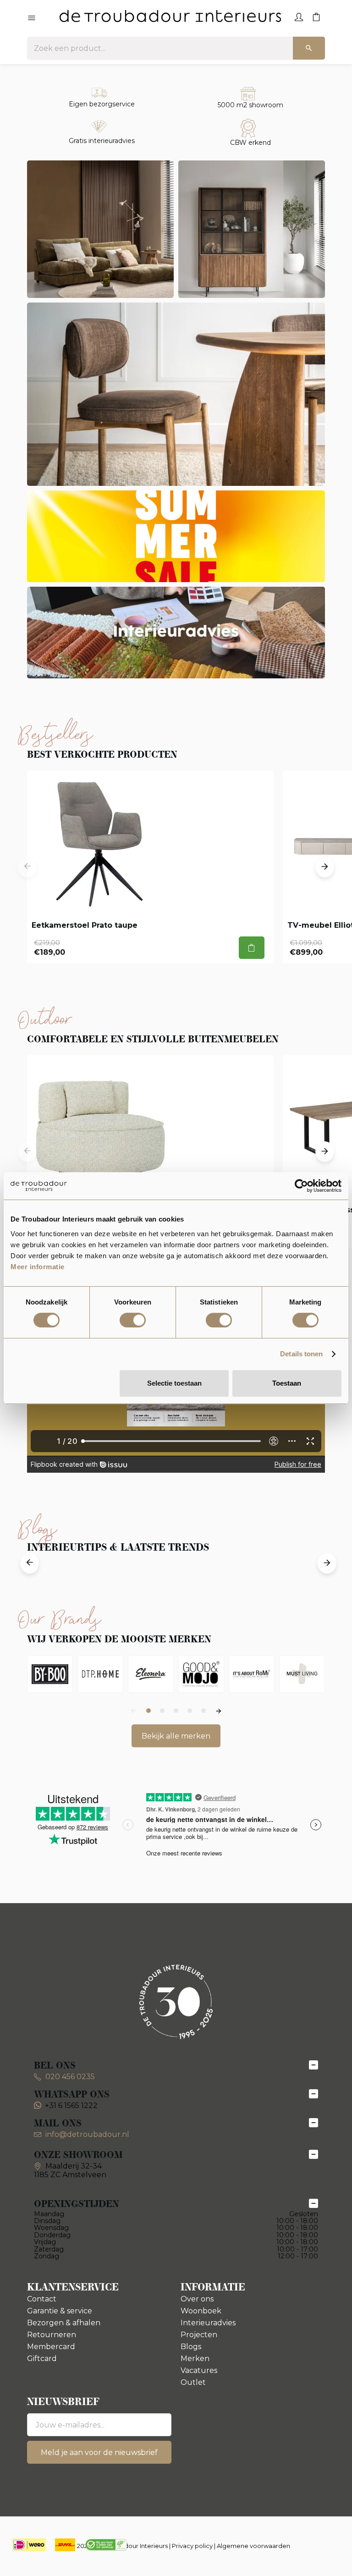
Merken (195, 2359)
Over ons (197, 2299)
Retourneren (52, 2335)
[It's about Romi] (252, 1674)
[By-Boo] (50, 1674)
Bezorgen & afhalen (64, 2323)
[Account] (299, 16)
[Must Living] (302, 1674)
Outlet (193, 2382)
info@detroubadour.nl (87, 2134)
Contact (42, 2299)
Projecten (199, 2335)
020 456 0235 (69, 2077)
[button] (27, 867)
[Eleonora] (151, 1674)
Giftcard (42, 2359)
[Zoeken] (309, 48)
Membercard (51, 2347)
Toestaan (287, 1383)
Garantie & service (60, 2311)
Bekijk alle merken (176, 1736)
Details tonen (301, 1354)
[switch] (133, 1320)
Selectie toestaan (174, 1383)
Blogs (191, 2347)
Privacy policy (192, 2546)
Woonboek (201, 2311)
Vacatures (199, 2370)
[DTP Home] (100, 1674)
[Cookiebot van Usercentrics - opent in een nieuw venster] (301, 1186)
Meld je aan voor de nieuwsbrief (99, 2452)
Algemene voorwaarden (253, 2546)
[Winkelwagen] (316, 16)
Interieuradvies (208, 2323)
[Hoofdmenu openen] (32, 18)
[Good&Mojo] (201, 1674)
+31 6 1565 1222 (71, 2105)
